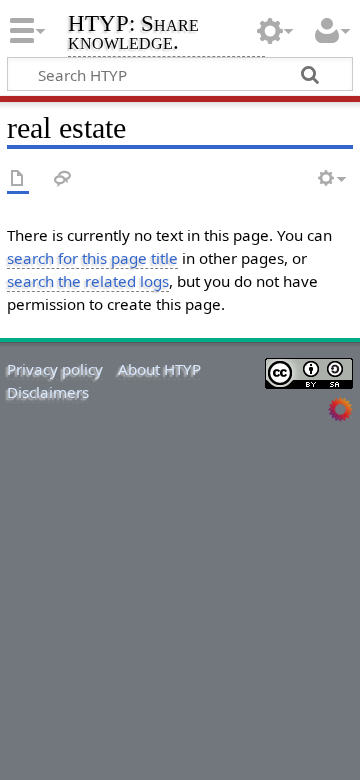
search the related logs (88, 281)
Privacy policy (55, 369)
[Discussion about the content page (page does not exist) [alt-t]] (63, 179)
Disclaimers (48, 392)
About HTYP (159, 369)
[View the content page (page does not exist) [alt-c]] (18, 179)
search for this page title (92, 258)
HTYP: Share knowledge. (133, 34)
